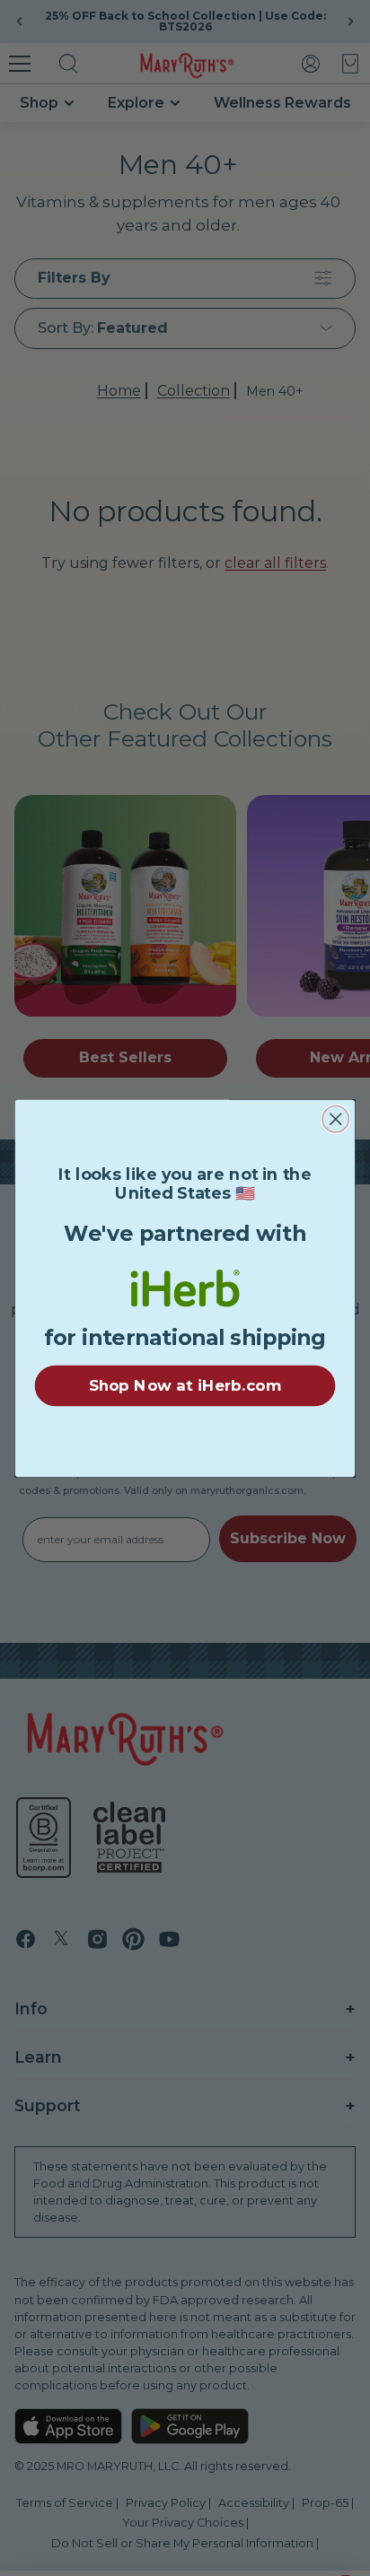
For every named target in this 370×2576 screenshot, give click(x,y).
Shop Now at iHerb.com (185, 1385)
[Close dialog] (335, 1118)
